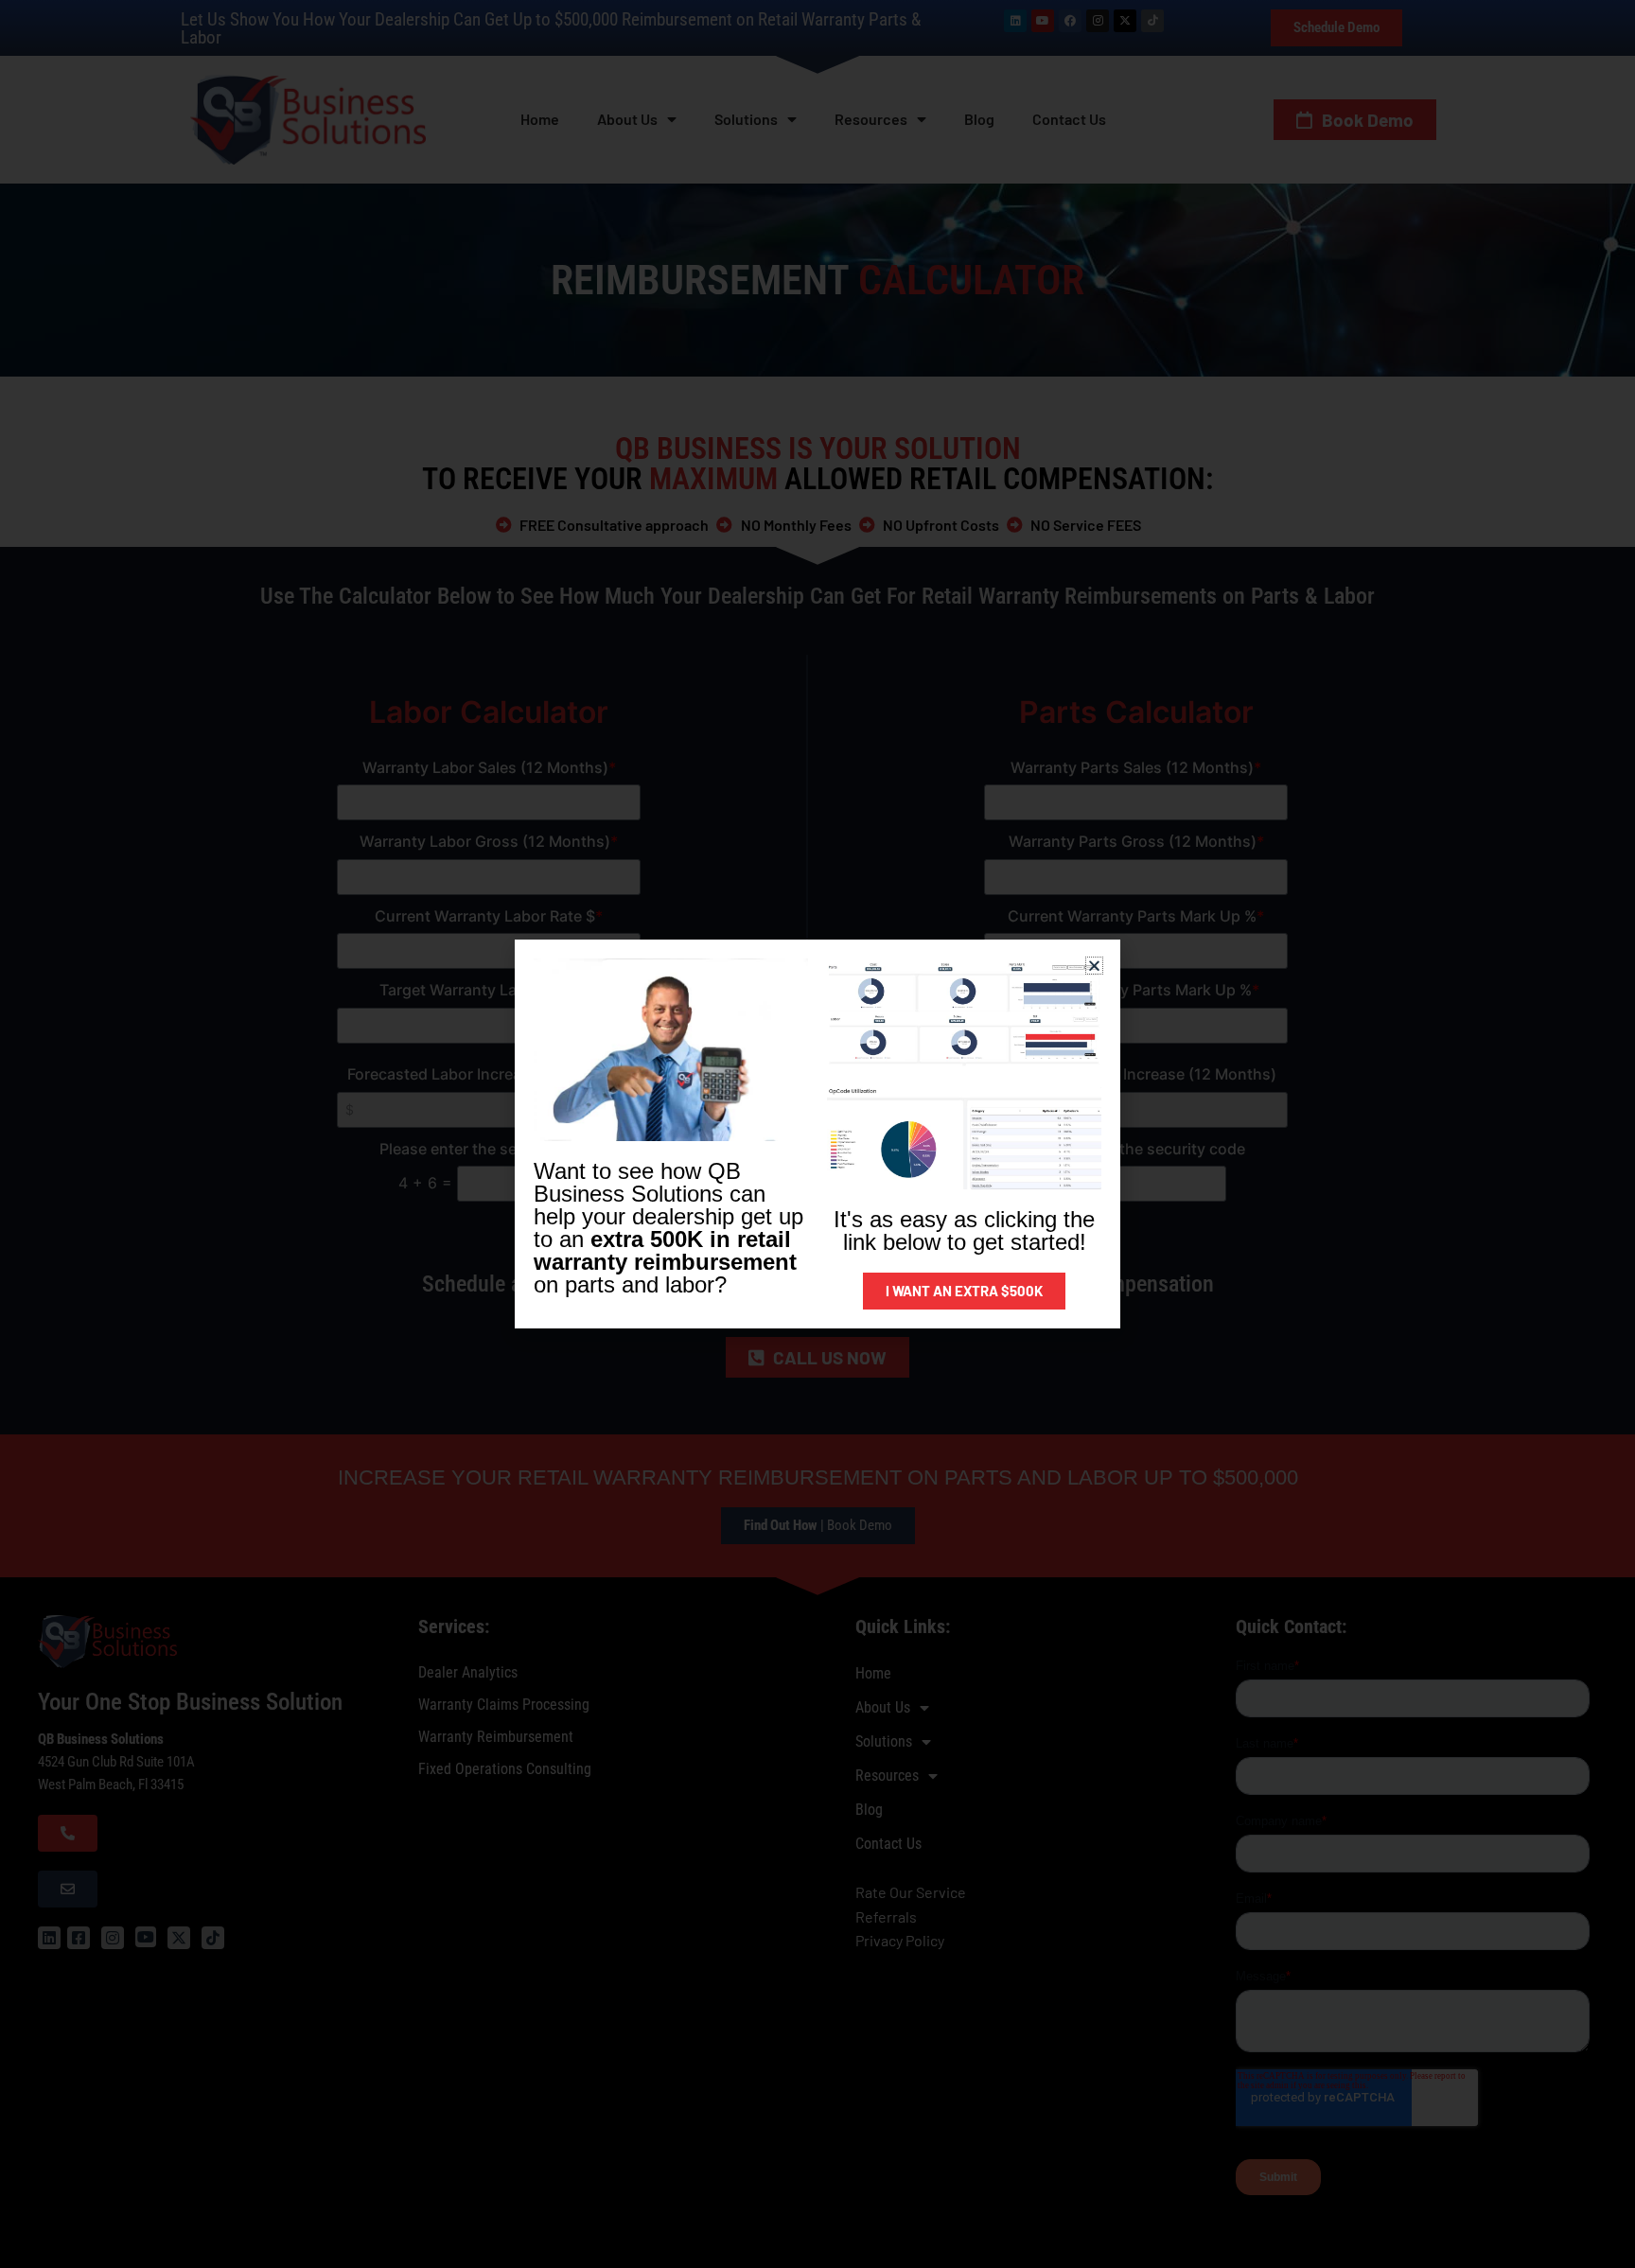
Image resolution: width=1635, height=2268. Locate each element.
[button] (1094, 966)
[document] (817, 1134)
